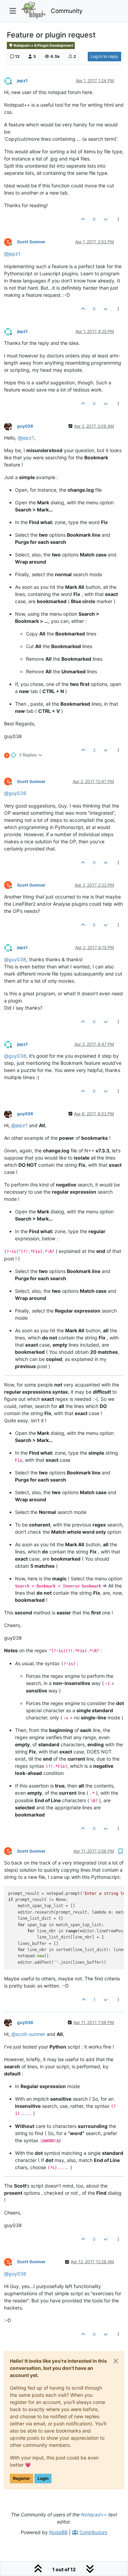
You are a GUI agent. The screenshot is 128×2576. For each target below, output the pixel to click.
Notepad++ (94, 2514)
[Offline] (11, 80)
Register (22, 2478)
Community (67, 11)
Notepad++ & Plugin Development (43, 45)
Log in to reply (104, 56)
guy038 (25, 426)
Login (43, 2478)
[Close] (116, 2361)
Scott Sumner (31, 242)
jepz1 (22, 81)
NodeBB (58, 2532)
